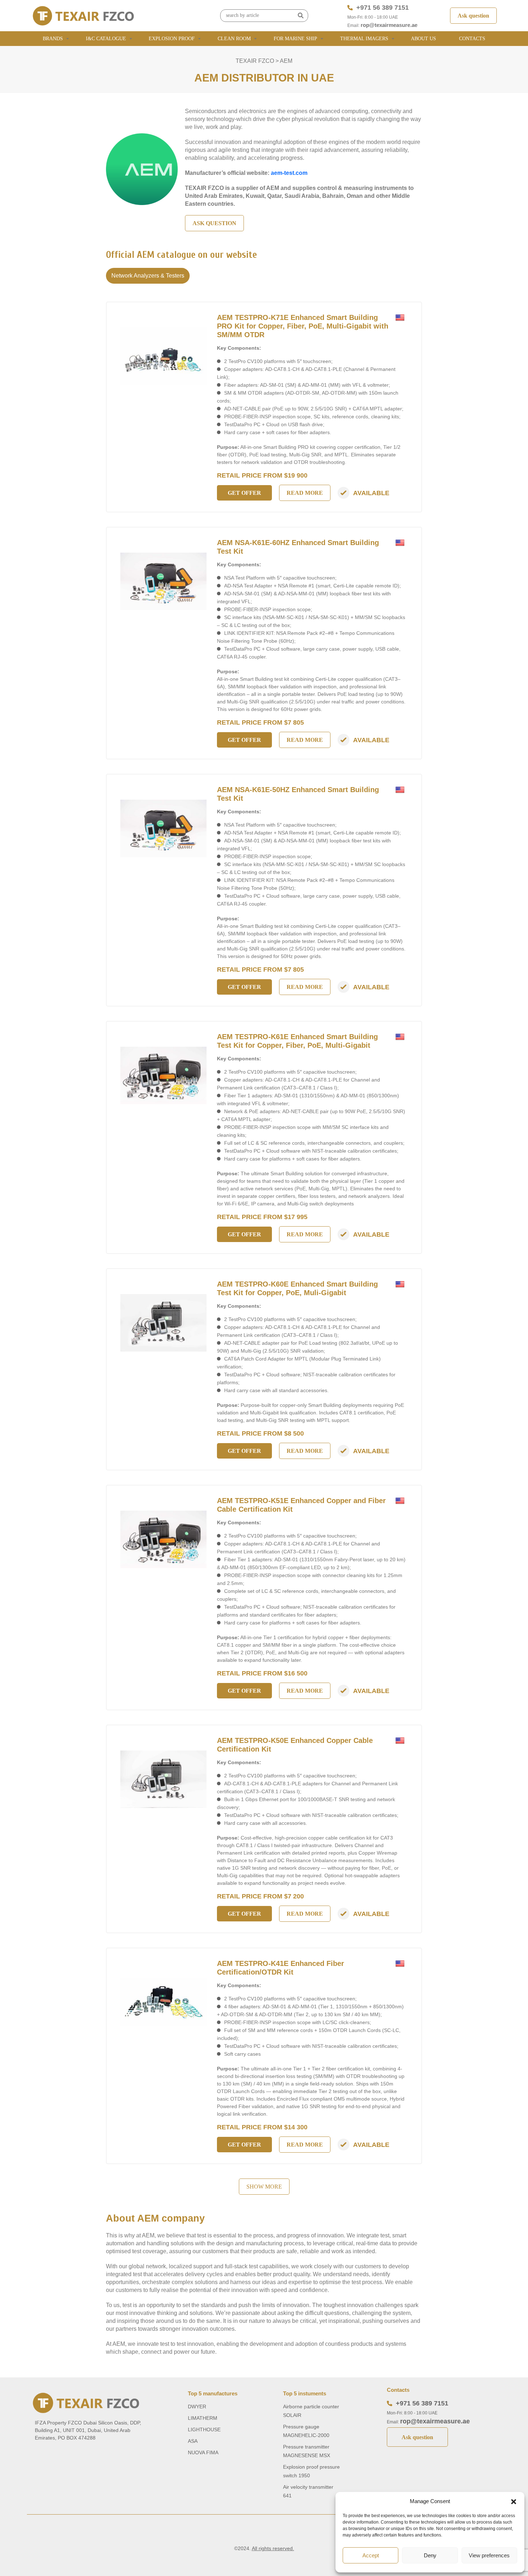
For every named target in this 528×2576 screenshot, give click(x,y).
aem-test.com (289, 173)
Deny (430, 2555)
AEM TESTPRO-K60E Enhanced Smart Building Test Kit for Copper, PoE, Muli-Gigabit (297, 1288)
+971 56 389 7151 (383, 8)
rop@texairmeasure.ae (389, 25)
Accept (371, 2555)
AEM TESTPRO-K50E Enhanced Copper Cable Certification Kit (295, 1745)
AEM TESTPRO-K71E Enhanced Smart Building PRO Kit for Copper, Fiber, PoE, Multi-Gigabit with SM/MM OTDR (303, 326)
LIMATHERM (203, 2418)
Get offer (244, 493)
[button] (514, 2501)
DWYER (197, 2407)
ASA (193, 2441)
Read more (305, 493)
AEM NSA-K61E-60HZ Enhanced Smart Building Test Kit (298, 547)
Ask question (473, 16)
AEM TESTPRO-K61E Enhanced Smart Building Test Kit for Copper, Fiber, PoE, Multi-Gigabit (297, 1041)
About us (423, 39)
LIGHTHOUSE (204, 2429)
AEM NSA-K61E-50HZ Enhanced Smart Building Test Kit (298, 794)
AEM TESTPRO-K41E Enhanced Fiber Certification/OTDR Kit (281, 1968)
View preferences (489, 2555)
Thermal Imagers (364, 39)
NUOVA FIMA (203, 2452)
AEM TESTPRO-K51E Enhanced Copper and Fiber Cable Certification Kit (301, 1505)
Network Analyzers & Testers (148, 276)
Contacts (472, 39)
